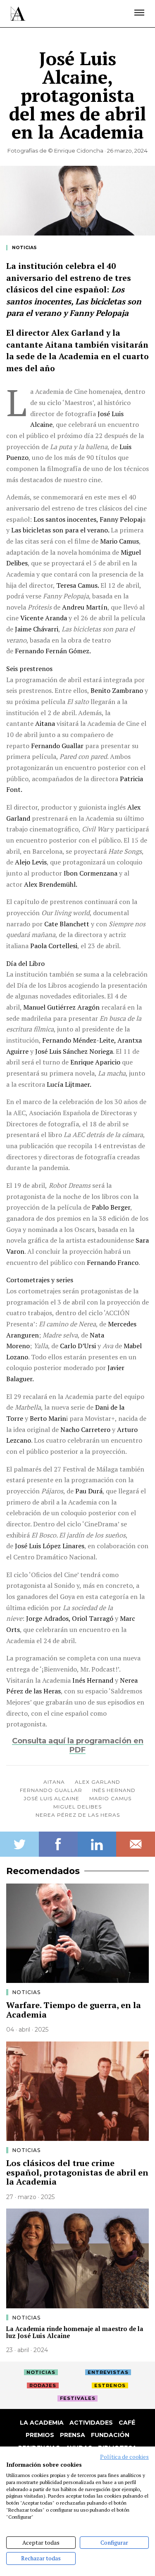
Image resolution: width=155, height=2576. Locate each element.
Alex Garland (98, 1782)
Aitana (54, 1782)
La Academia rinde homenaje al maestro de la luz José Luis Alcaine (75, 2332)
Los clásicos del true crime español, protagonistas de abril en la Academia (77, 2172)
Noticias (24, 248)
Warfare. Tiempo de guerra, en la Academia (74, 2010)
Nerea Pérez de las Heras (78, 1815)
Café (127, 2423)
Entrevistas (108, 2372)
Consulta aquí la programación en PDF (78, 1745)
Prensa (73, 2435)
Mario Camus (110, 1798)
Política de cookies (124, 2457)
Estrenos (110, 2385)
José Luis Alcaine (51, 1798)
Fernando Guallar (51, 1790)
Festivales (78, 2398)
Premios (40, 2435)
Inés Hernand (114, 1790)
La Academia (42, 2423)
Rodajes (43, 2385)
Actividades (91, 2423)
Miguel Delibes (77, 1807)
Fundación (110, 2435)
